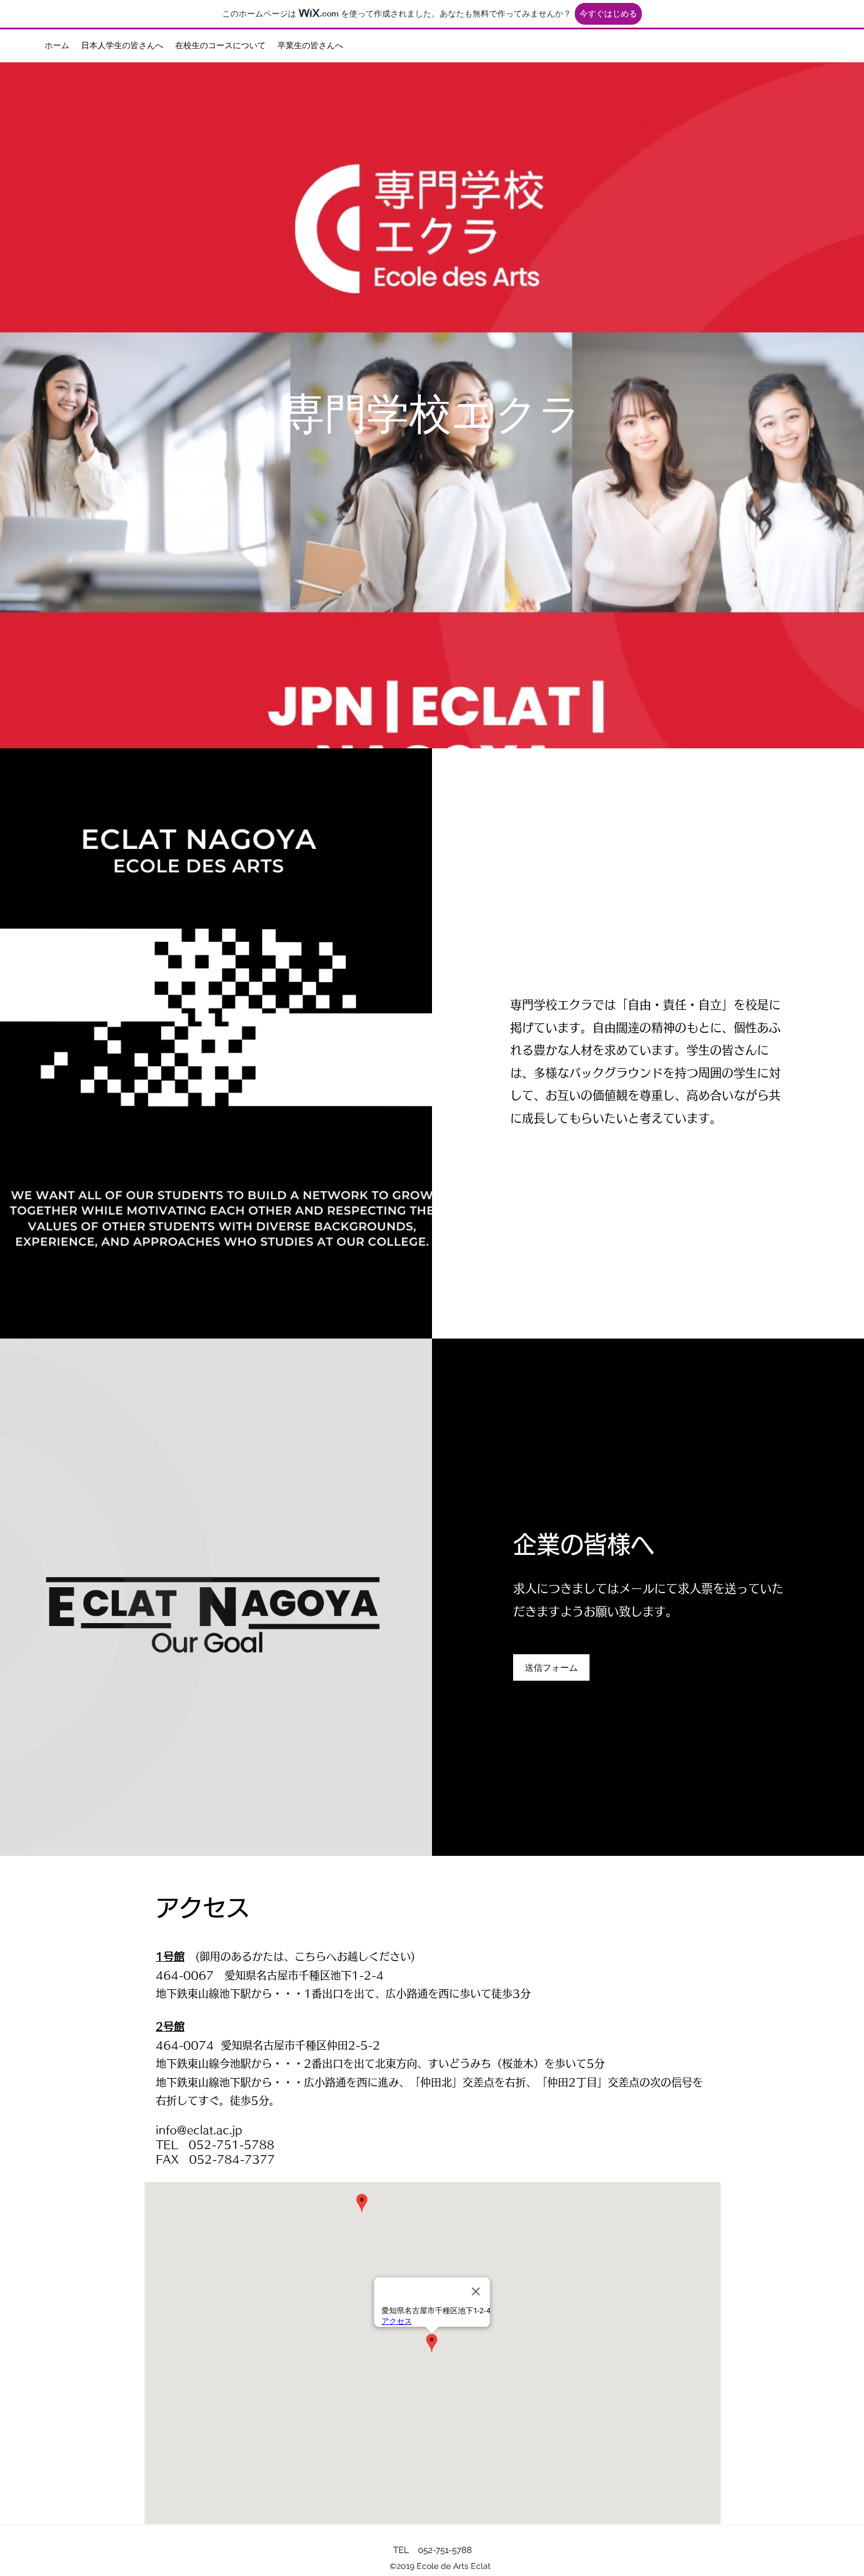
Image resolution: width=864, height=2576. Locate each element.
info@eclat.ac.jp (199, 2130)
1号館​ (170, 1956)
